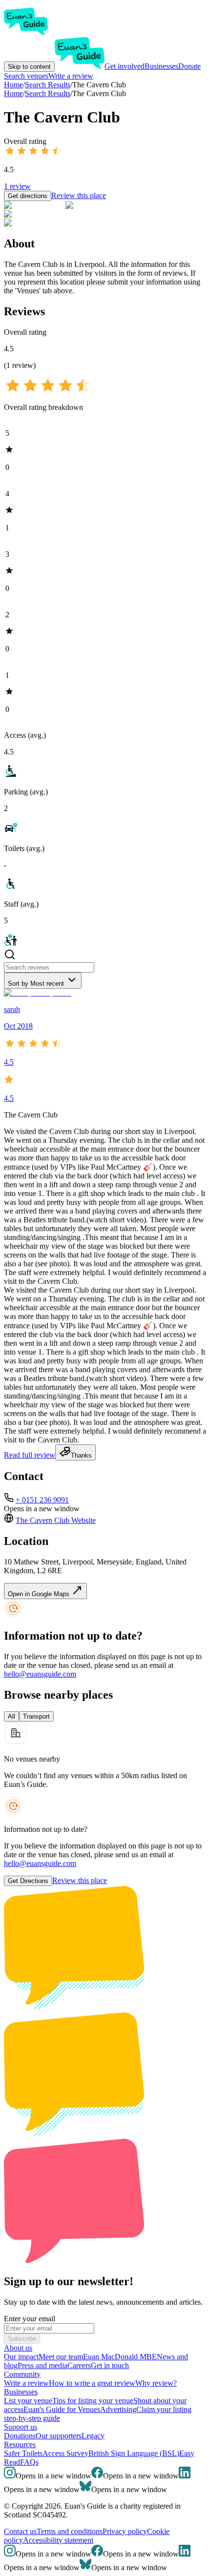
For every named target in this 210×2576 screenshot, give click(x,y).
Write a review (71, 76)
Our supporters (59, 2436)
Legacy (93, 2436)
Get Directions (28, 1881)
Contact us (20, 2531)
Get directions (28, 196)
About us (18, 2348)
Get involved (125, 66)
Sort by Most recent (36, 984)
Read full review (30, 1455)
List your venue (28, 2401)
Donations (20, 2436)
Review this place (79, 195)
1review (17, 186)
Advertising (118, 2409)
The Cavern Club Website (56, 1520)
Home (13, 93)
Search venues (26, 76)
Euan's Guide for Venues (62, 2409)
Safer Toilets (23, 2453)
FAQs (29, 2462)
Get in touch (110, 2365)
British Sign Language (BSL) (134, 2453)
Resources (20, 2444)
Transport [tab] (36, 1716)
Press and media (42, 2365)
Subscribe (22, 2339)
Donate (189, 66)
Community (22, 2374)
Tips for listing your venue (93, 2401)
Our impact (21, 2357)
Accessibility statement (58, 2540)
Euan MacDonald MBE (120, 2357)
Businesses (161, 66)
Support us (21, 2427)
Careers (79, 2365)
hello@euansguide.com (40, 1674)
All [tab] (11, 1716)
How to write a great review (92, 2383)
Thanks (81, 1455)
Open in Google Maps (40, 1594)
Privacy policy (125, 2531)
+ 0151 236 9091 (42, 1500)
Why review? (156, 2383)
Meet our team (61, 2357)
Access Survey (65, 2453)
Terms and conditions (70, 2531)
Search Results (48, 93)
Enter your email (30, 2319)
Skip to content (29, 67)
